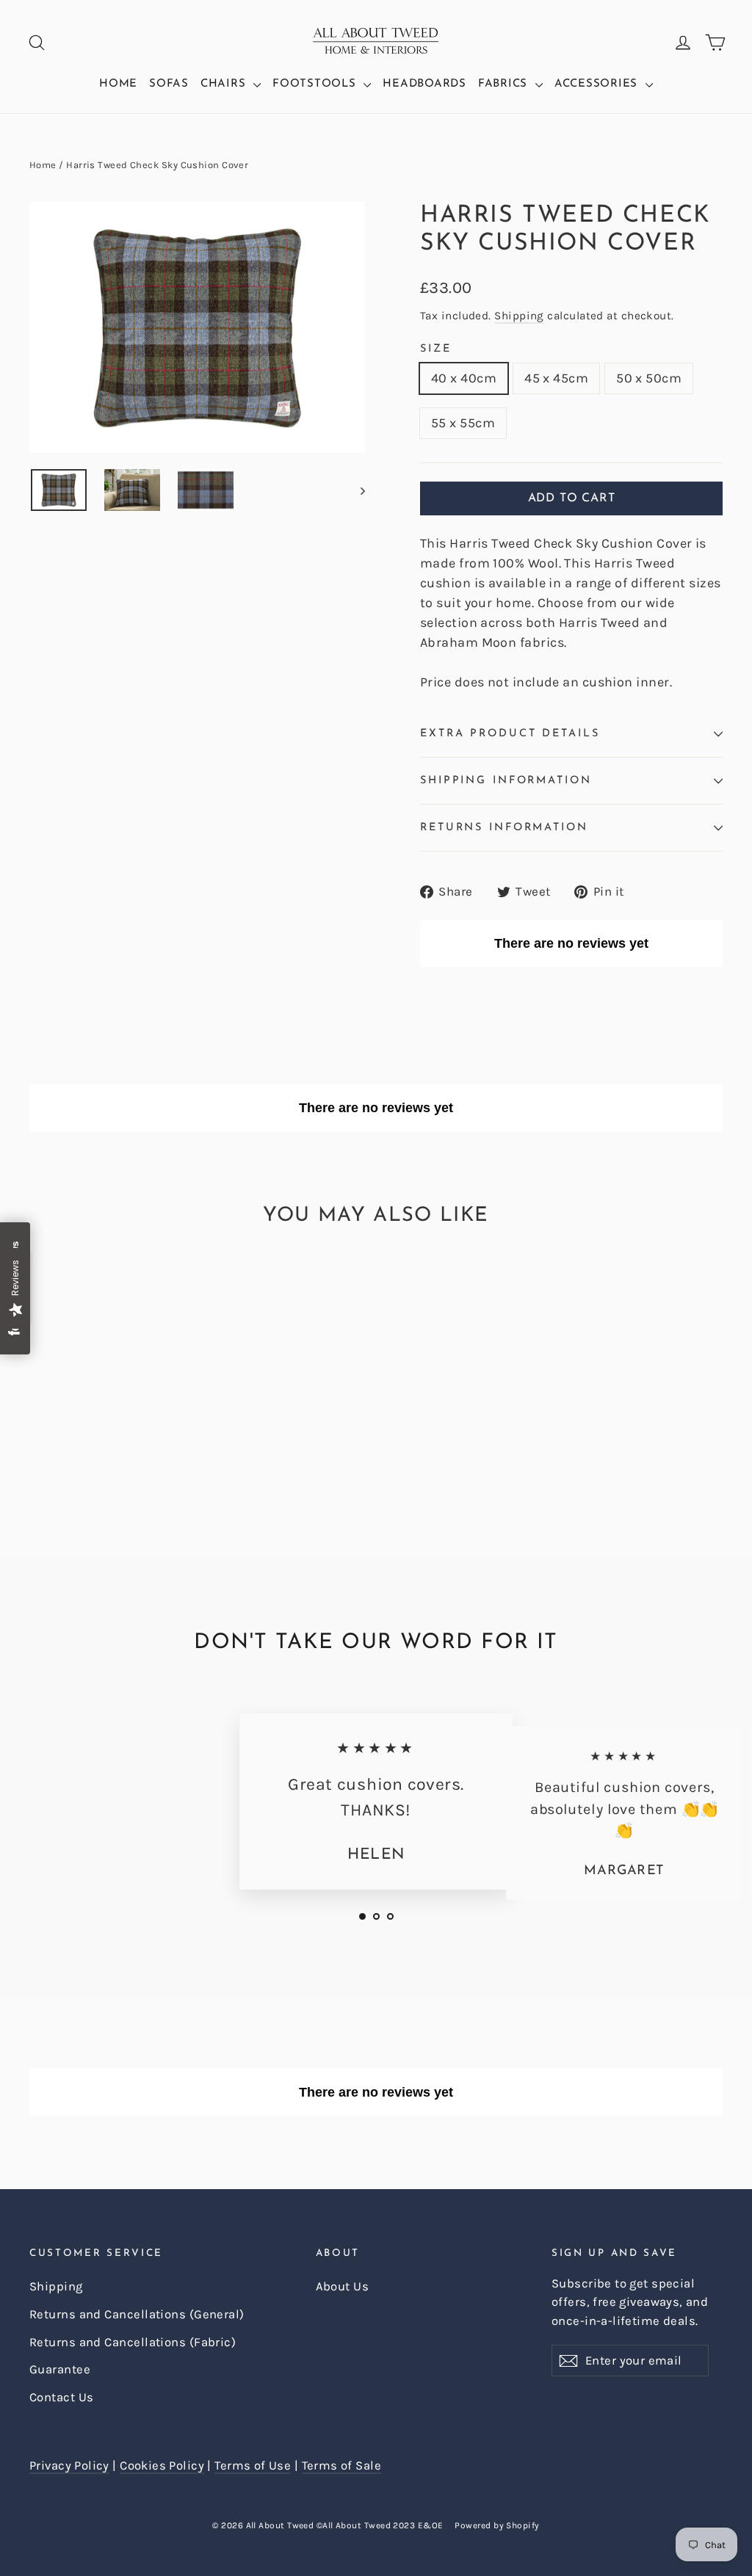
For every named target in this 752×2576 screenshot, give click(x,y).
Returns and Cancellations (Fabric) (133, 2342)
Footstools (316, 84)
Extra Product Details (510, 734)
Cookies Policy (162, 2466)
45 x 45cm (556, 378)
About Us (343, 2286)
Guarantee (60, 2369)
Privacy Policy (69, 2466)
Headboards (424, 84)
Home (118, 84)
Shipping (519, 316)
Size (436, 349)
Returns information (504, 828)
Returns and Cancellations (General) (137, 2314)
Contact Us (62, 2397)
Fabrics (505, 84)
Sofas (169, 84)
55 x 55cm (463, 423)
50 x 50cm (649, 378)
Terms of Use (253, 2466)
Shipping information (506, 781)
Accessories (598, 84)
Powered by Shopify (497, 2525)
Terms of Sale (341, 2466)
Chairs (225, 84)
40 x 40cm (464, 378)
